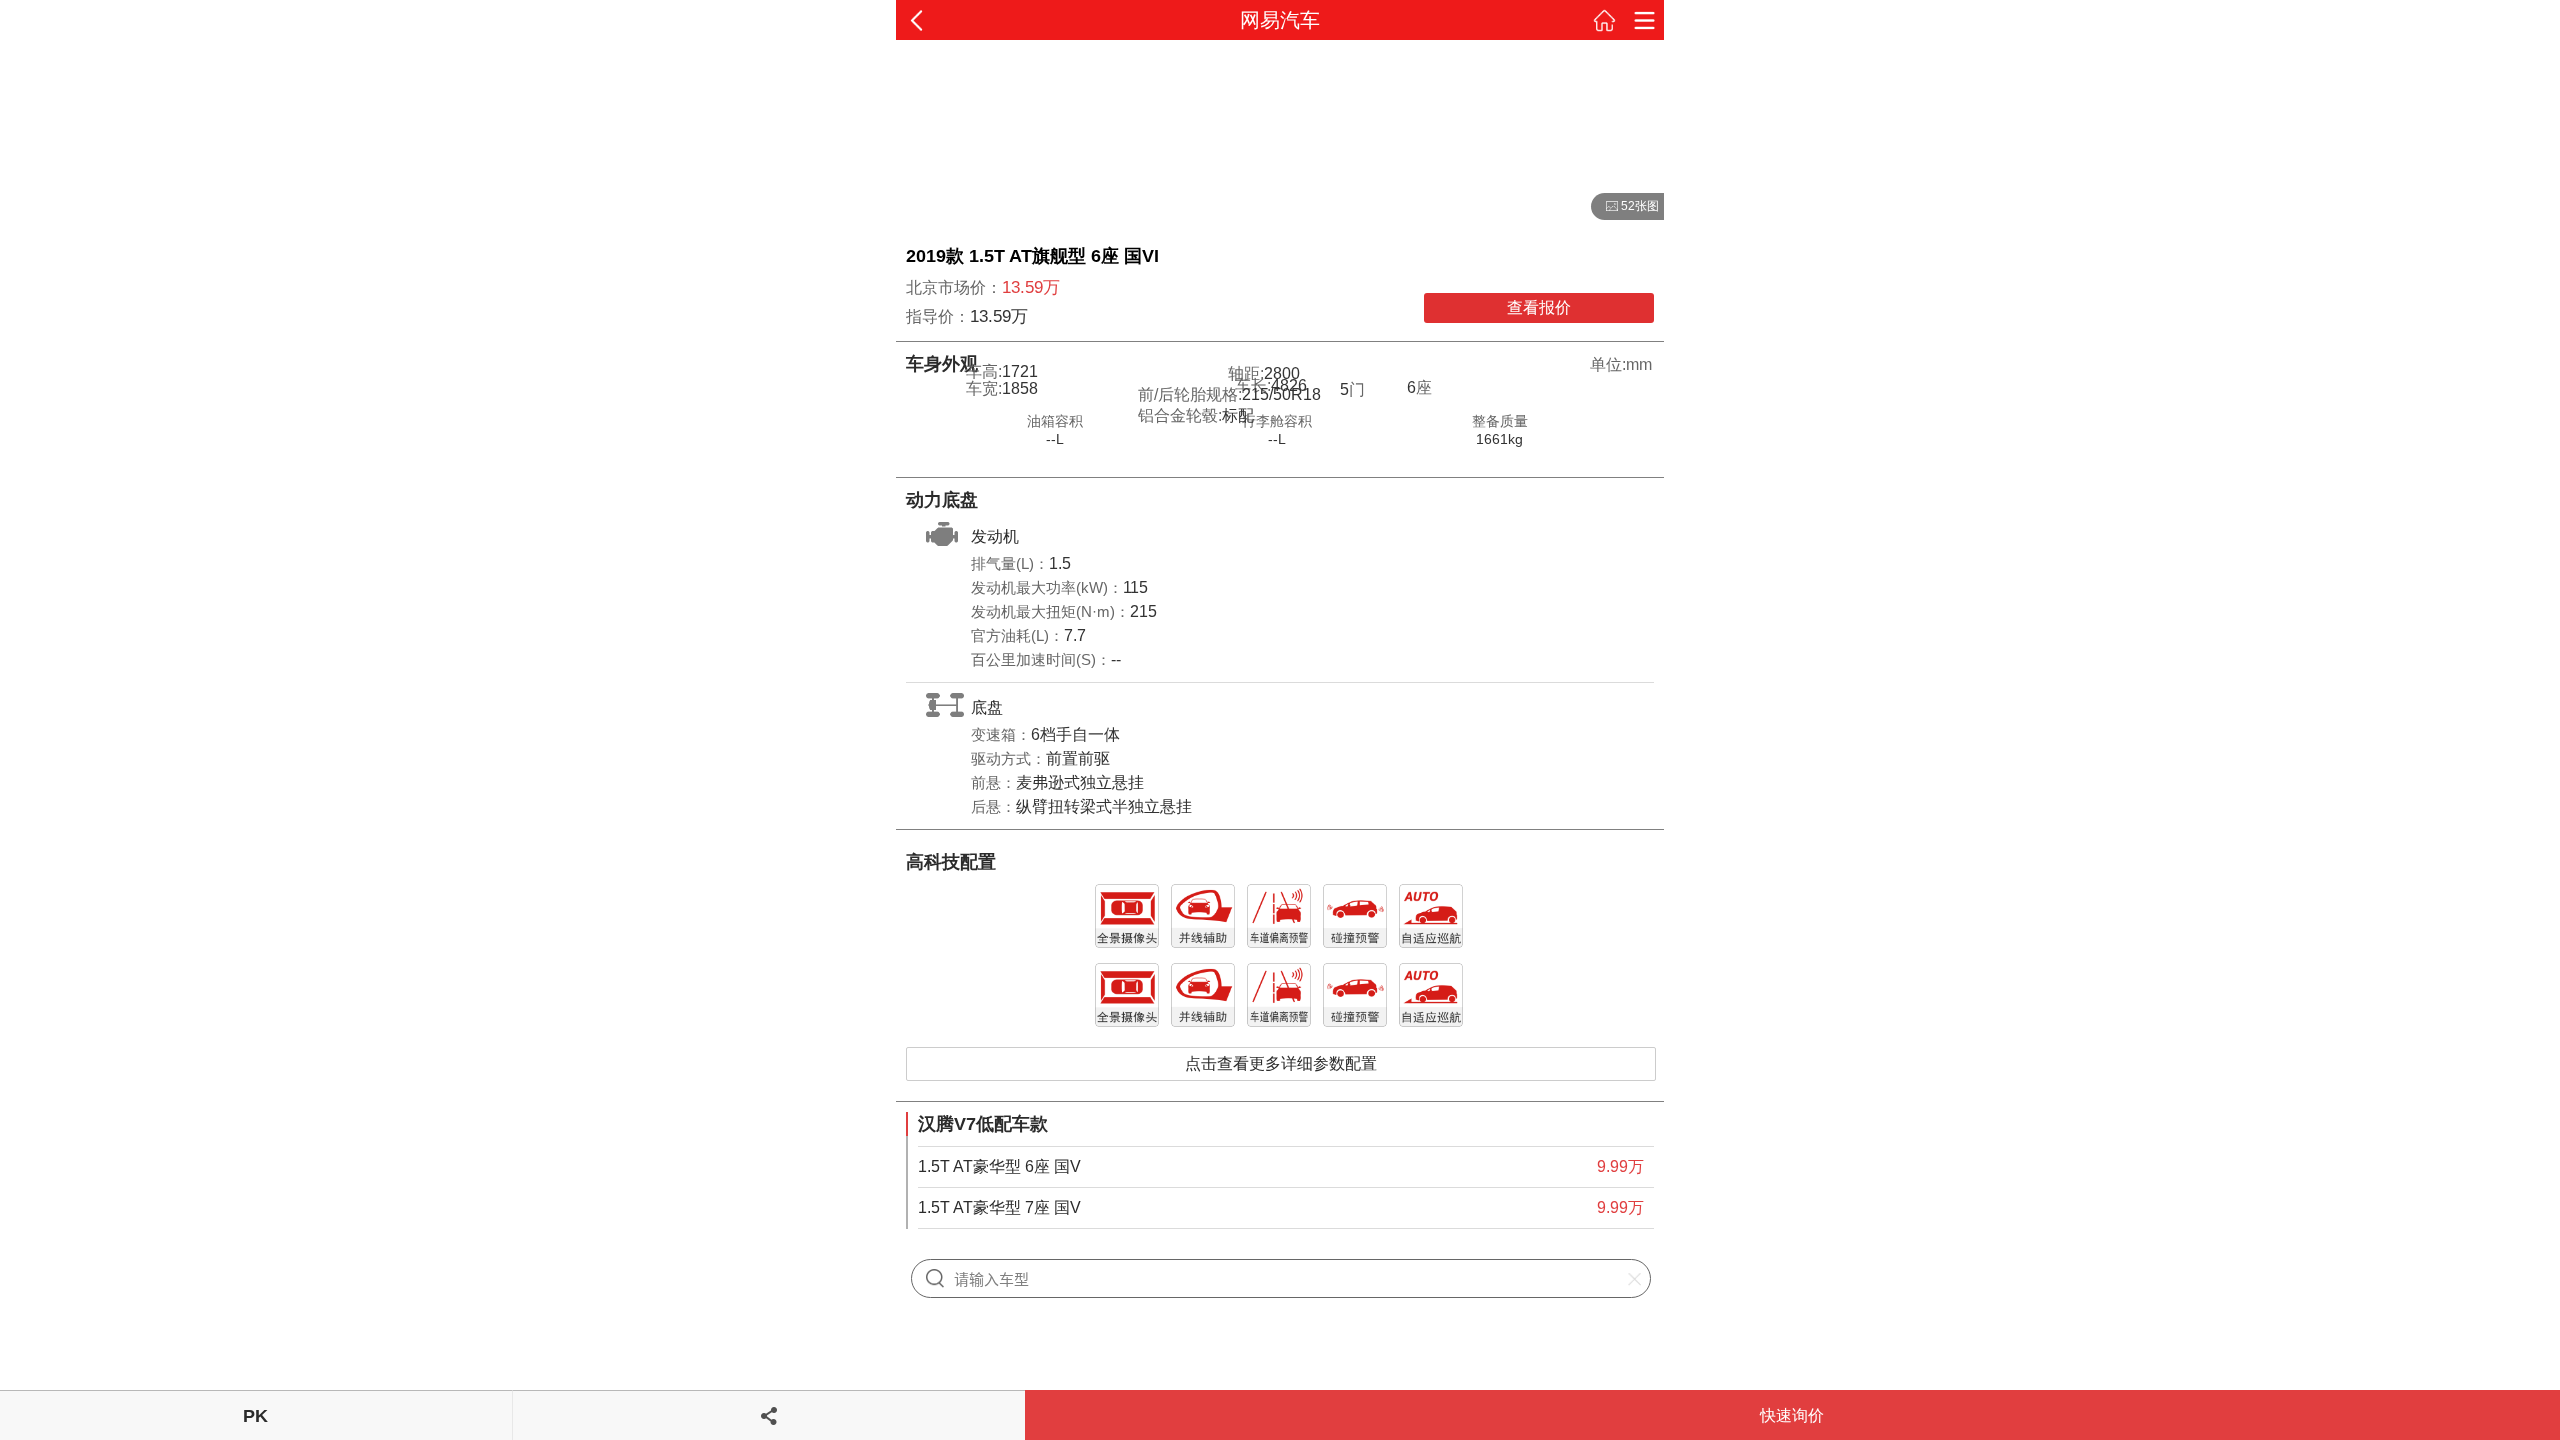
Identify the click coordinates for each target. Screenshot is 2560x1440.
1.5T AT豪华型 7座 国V (999, 1207)
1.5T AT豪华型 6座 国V (999, 1166)
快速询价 (1792, 1415)
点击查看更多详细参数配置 (1281, 1063)
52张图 (1625, 207)
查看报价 (1539, 307)
